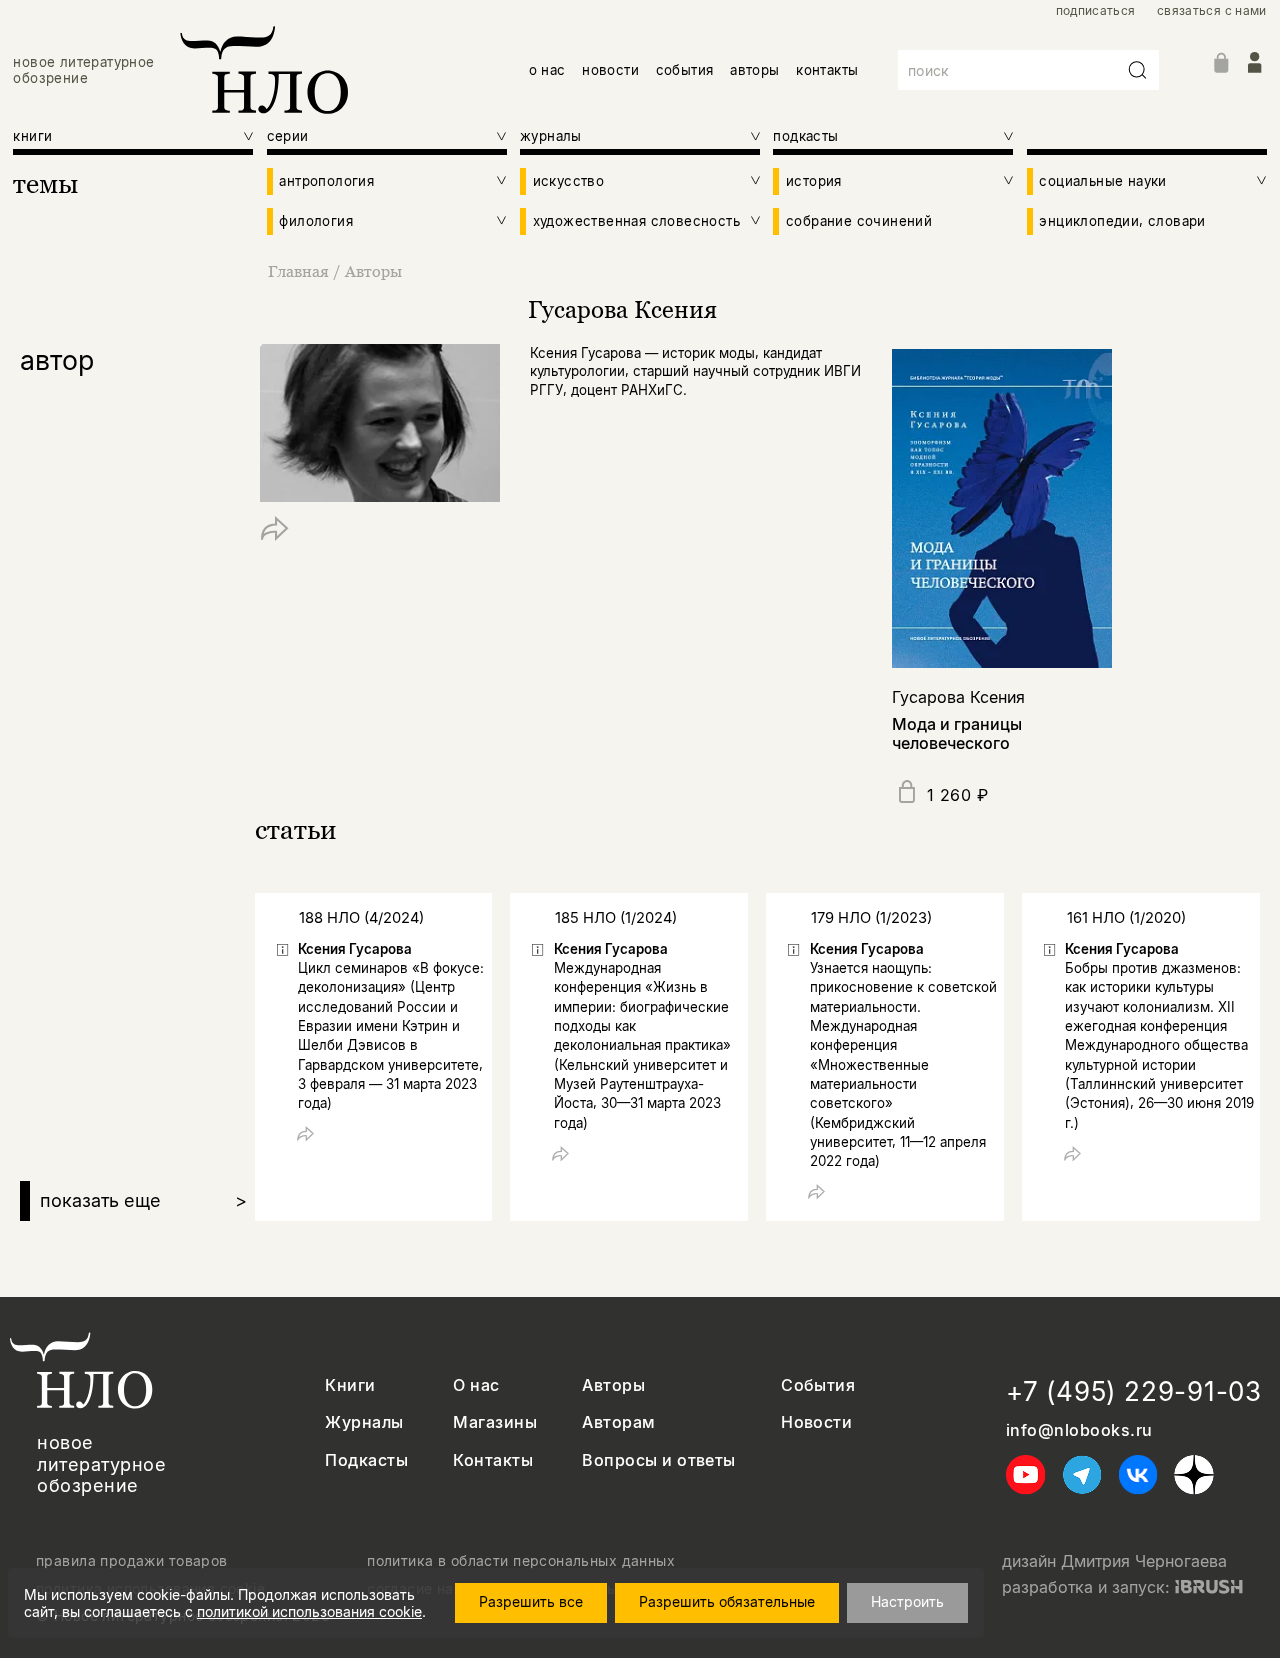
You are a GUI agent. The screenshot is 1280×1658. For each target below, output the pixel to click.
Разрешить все (531, 1601)
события (685, 70)
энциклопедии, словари (1122, 221)
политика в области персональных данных (521, 1561)
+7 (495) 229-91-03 (1134, 1391)
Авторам (618, 1422)
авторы (754, 70)
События (818, 1385)
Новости (816, 1422)
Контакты (493, 1460)
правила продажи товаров (132, 1561)
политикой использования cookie (309, 1611)
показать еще (143, 1200)
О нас (476, 1385)
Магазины (495, 1422)
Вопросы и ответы (659, 1460)
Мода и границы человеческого (957, 733)
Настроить (907, 1601)
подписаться (1096, 11)
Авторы (373, 271)
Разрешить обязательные (727, 1601)
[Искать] (1138, 70)
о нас (547, 70)
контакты (827, 70)
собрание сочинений (859, 221)
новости (610, 70)
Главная (298, 271)
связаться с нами (1212, 11)
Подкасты (366, 1460)
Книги (350, 1385)
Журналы (364, 1422)
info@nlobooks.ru (1079, 1430)
